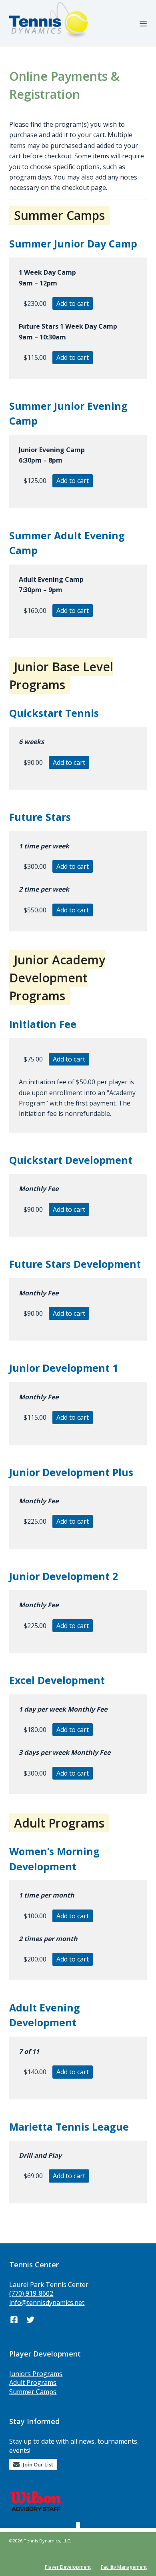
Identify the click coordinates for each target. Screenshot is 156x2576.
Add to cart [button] (73, 303)
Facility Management (124, 2567)
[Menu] (143, 24)
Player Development (68, 2567)
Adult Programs (33, 2382)
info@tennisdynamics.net (47, 2303)
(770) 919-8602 (31, 2293)
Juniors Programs (36, 2374)
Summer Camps (33, 2392)
